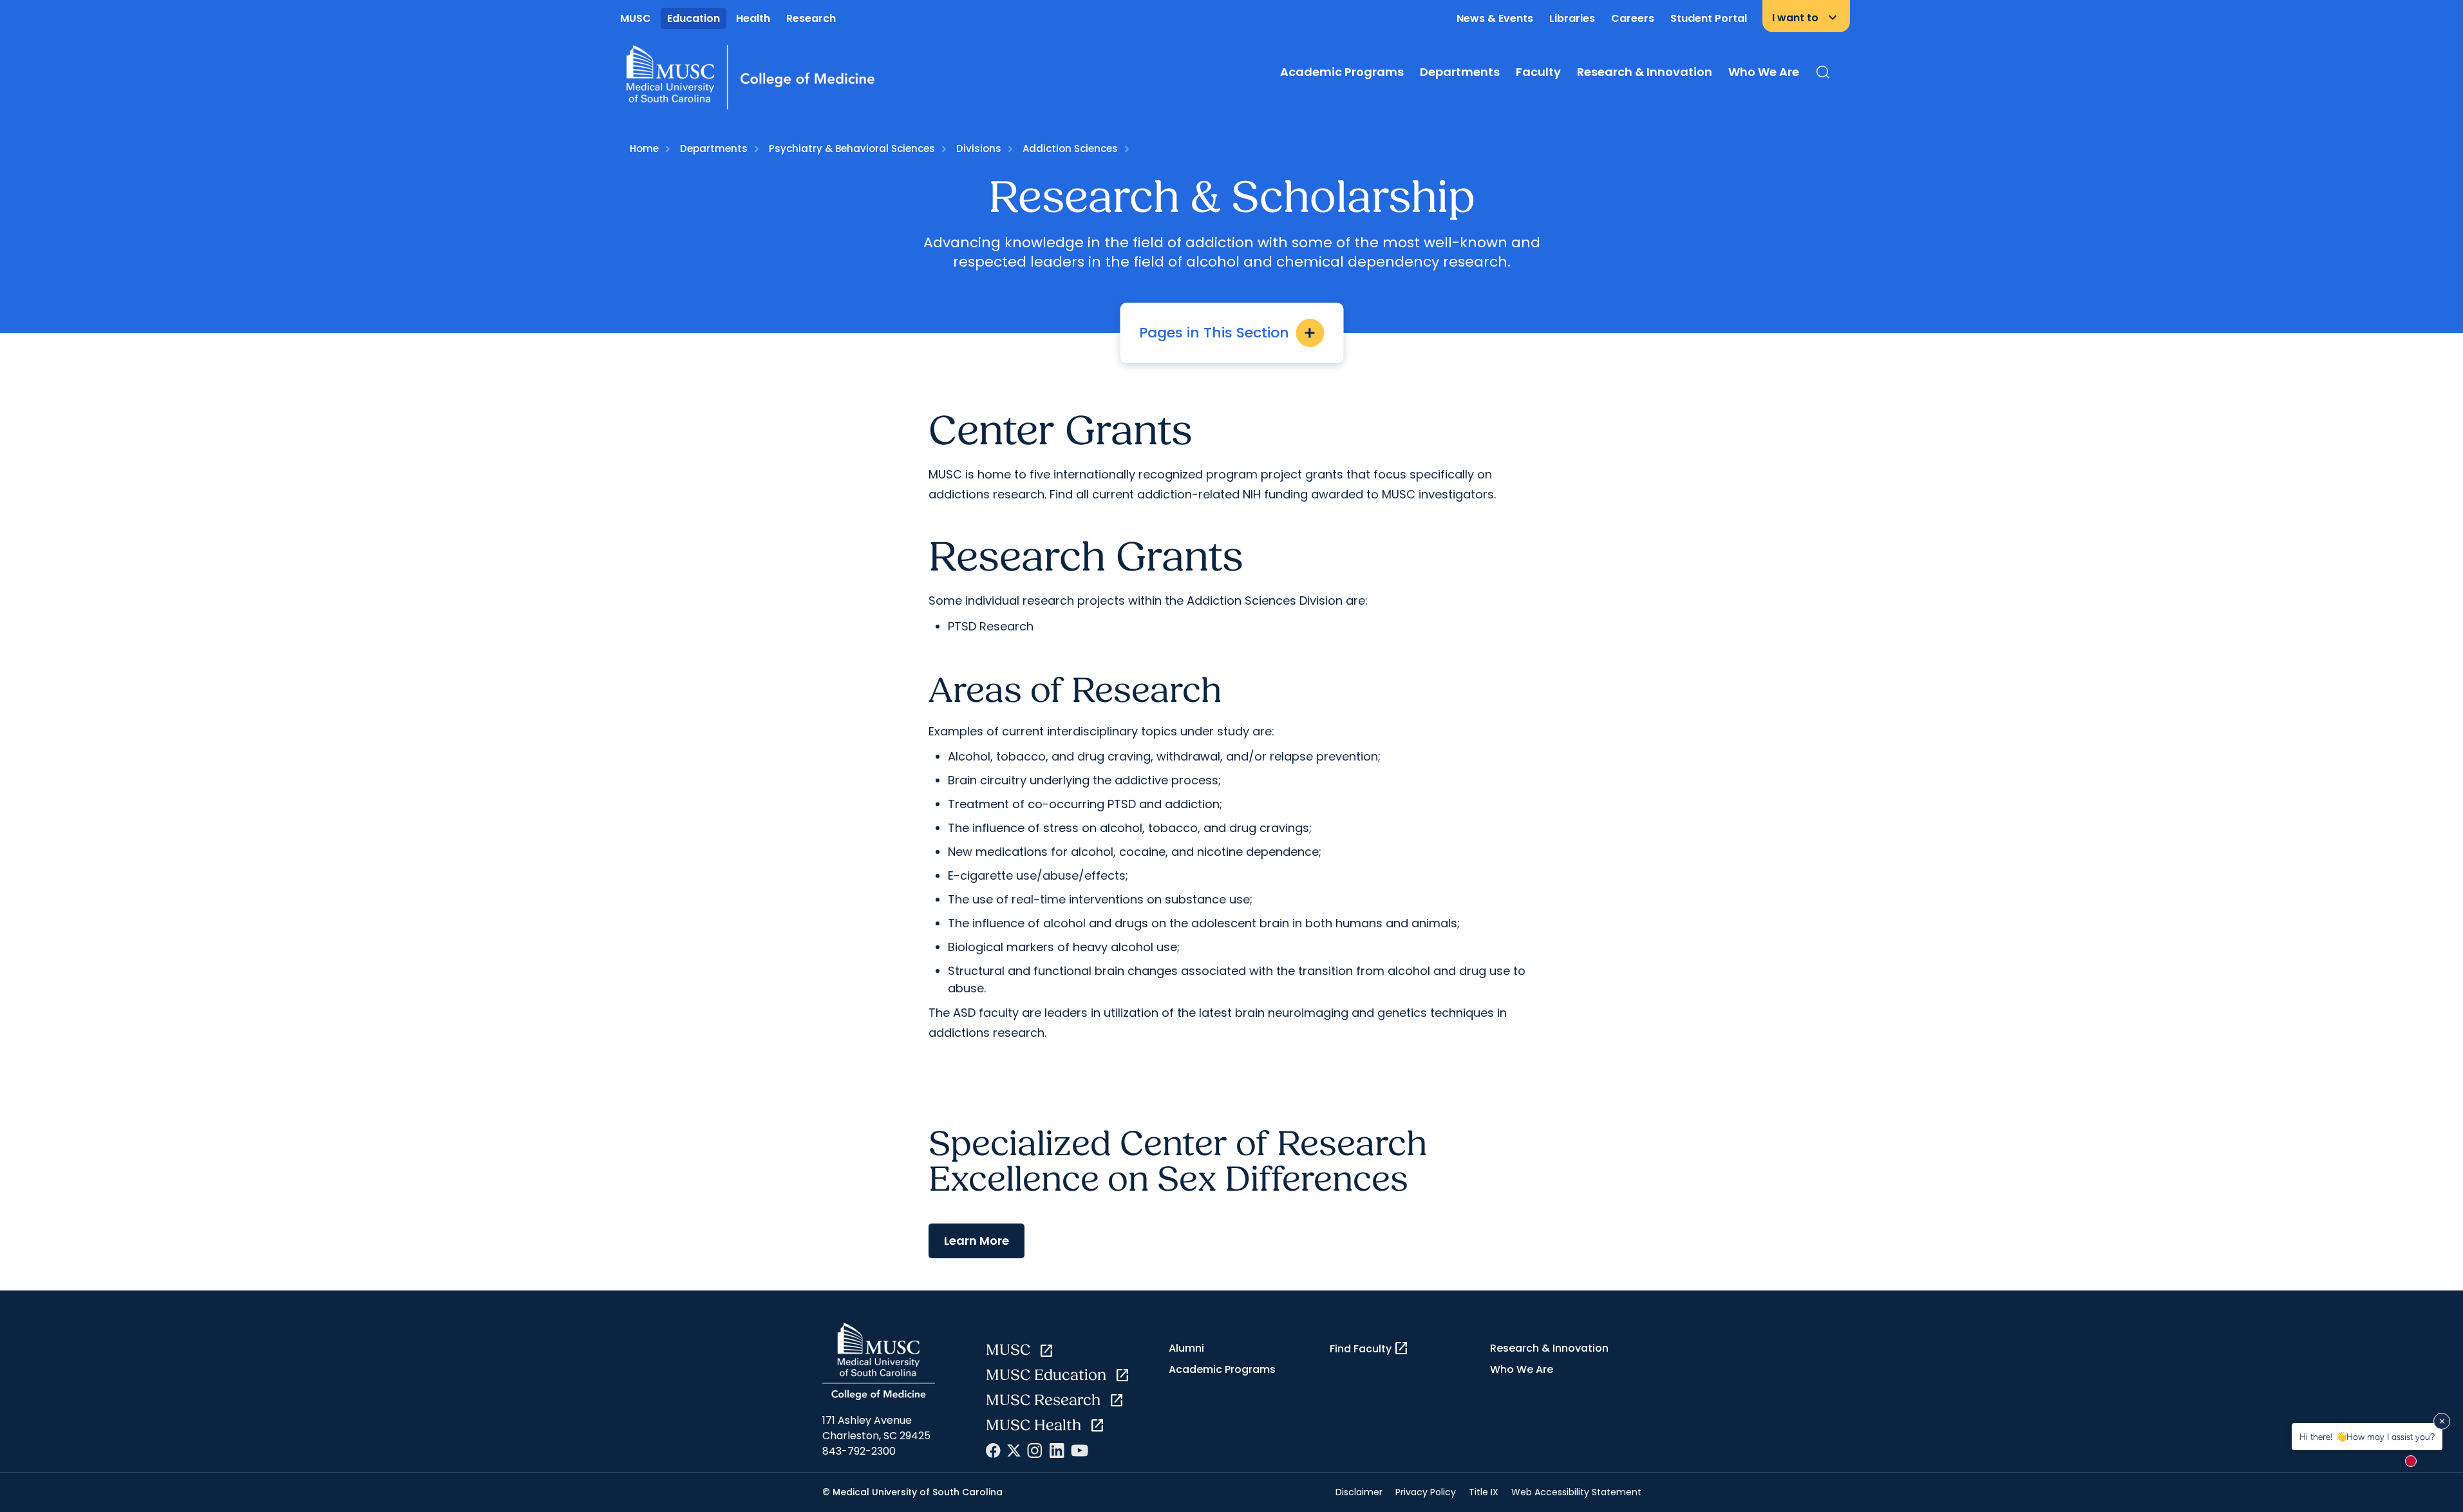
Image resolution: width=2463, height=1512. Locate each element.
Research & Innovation (1645, 72)
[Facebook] (993, 1451)
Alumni (1186, 1348)
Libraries (1572, 18)
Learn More (977, 1241)
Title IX (1484, 1492)
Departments (1460, 72)
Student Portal (1709, 18)
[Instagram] (1035, 1451)
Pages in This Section (1228, 333)
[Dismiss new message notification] (2442, 1421)
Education (694, 18)
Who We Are (1764, 72)
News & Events (1495, 18)
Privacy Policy (1426, 1492)
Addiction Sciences (1070, 148)
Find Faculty (1369, 1348)
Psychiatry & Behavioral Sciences (852, 148)
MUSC (636, 18)
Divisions (979, 148)
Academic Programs (1342, 72)
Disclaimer (1359, 1492)
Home (644, 148)
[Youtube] (1080, 1451)
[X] (1014, 1451)
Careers (1633, 18)
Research (811, 18)
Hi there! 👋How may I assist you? (2367, 1436)
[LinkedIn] (1057, 1451)
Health (753, 18)
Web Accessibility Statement (1576, 1492)
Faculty (1538, 72)
